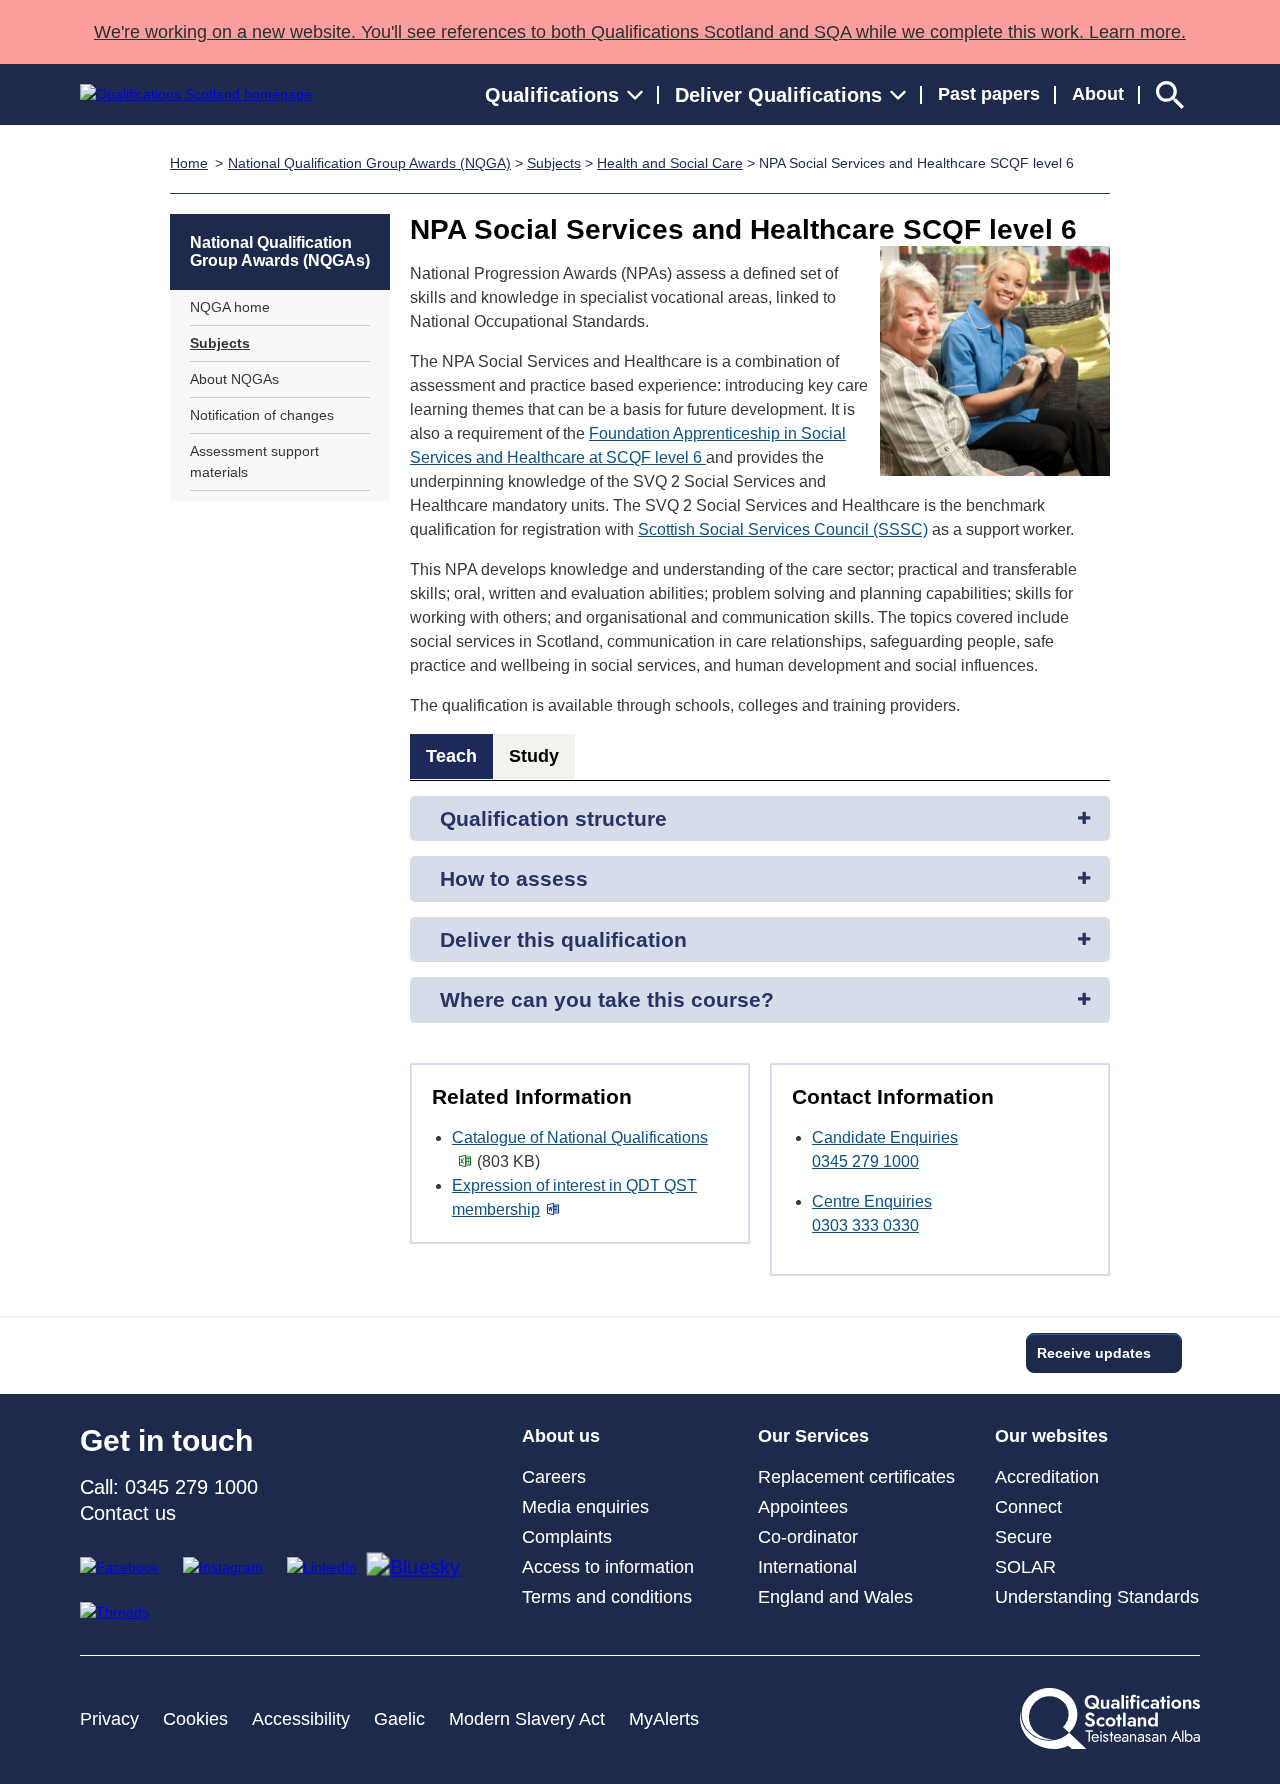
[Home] (196, 94)
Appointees (803, 1507)
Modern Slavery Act (527, 1719)
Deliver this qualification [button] (563, 939)
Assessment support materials (254, 461)
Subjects (554, 163)
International (807, 1567)
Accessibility (301, 1719)
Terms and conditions (607, 1597)
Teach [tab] (451, 756)
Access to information (608, 1567)
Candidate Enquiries (885, 1137)
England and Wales (835, 1597)
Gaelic (399, 1719)
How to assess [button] (514, 878)
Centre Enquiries (872, 1201)
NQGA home (230, 307)
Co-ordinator (808, 1537)
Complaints (567, 1537)
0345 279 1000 (865, 1161)
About (1098, 94)
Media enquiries (585, 1507)
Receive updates (1094, 1353)
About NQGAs (234, 379)
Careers (554, 1477)
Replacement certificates (856, 1477)
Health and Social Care (670, 163)
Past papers (989, 94)
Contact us (128, 1513)
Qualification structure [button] (553, 818)
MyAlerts (664, 1719)
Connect (1028, 1507)
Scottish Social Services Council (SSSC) (783, 529)
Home (189, 163)
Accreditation (1047, 1477)
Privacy (109, 1719)
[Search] (1170, 94)
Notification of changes (262, 415)
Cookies (195, 1719)
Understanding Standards (1097, 1597)
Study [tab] (534, 756)
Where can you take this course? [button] (607, 999)
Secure (1023, 1537)
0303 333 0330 (865, 1225)
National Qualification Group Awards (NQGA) (369, 163)
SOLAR (1025, 1567)
